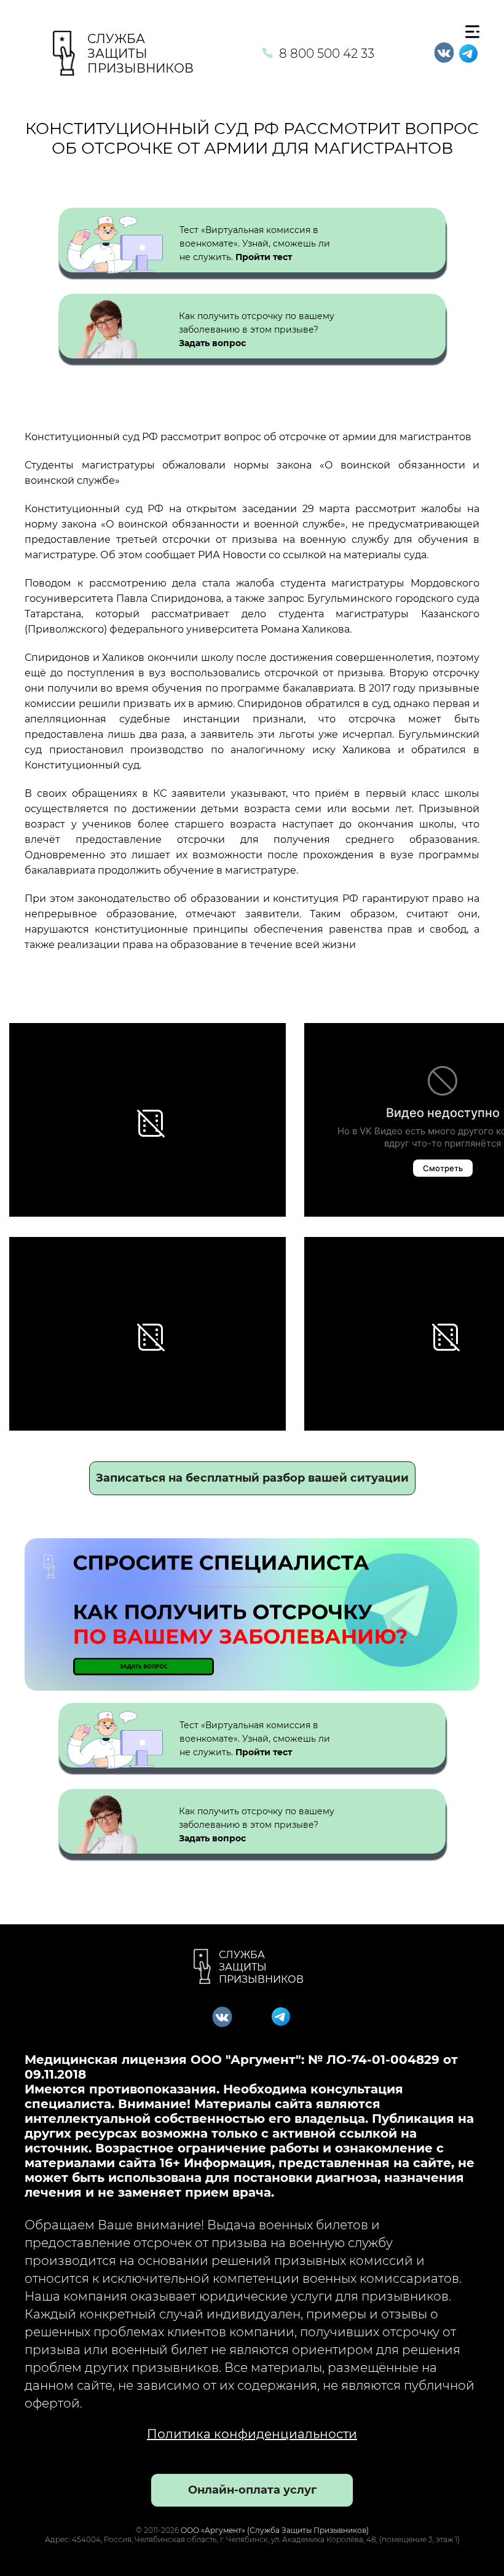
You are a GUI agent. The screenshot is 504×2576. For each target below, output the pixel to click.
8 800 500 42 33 (327, 53)
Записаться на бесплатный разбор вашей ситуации (252, 1478)
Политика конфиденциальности (252, 2434)
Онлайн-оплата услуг (252, 2490)
